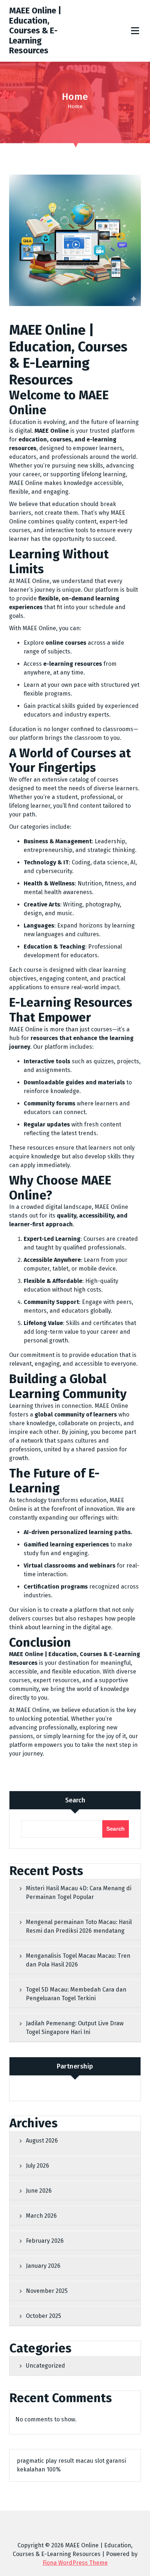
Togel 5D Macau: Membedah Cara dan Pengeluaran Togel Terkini (76, 1994)
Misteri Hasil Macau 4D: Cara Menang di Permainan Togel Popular (79, 1893)
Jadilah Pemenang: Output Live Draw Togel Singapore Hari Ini (75, 2028)
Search (75, 1800)
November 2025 (47, 2291)
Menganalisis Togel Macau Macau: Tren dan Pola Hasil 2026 (78, 1960)
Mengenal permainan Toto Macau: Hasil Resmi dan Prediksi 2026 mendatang (79, 1926)
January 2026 (43, 2266)
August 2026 (42, 2141)
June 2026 (39, 2191)
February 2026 (45, 2241)
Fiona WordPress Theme (75, 2563)
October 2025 (44, 2316)
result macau (76, 2461)
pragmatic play (37, 2461)
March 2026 (41, 2216)
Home (75, 106)
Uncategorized (46, 2366)
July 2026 (37, 2166)
